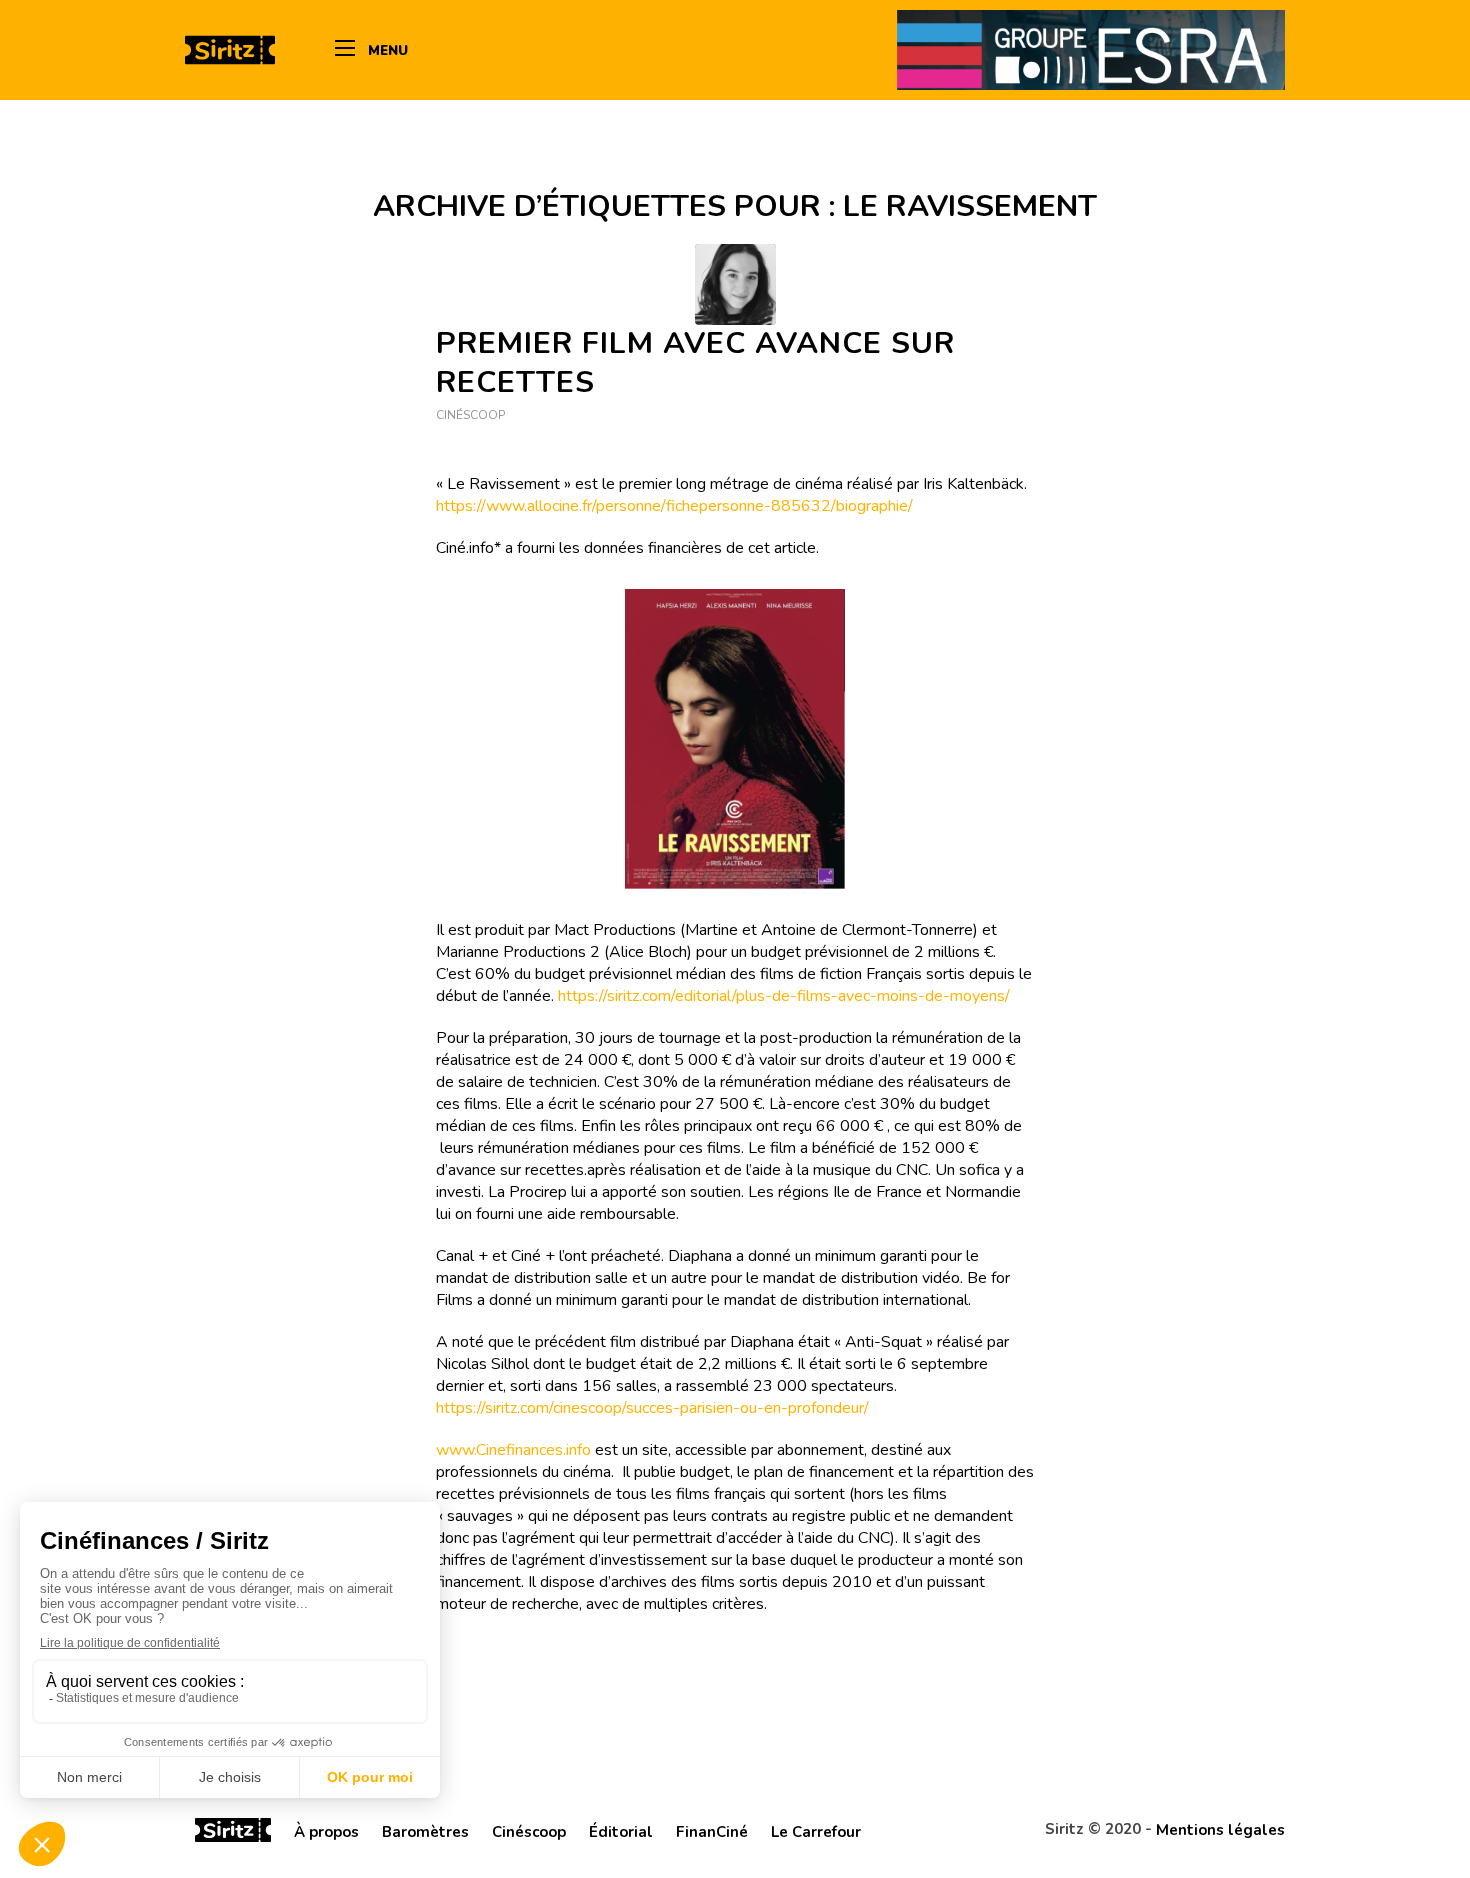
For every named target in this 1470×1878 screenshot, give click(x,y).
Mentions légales (1220, 1830)
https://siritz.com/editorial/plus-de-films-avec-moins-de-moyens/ (784, 996)
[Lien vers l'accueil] (233, 1833)
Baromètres (425, 1832)
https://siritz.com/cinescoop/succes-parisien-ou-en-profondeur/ (652, 1408)
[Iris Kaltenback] (735, 284)
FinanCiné (712, 1832)
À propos (326, 1832)
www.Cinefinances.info (513, 1450)
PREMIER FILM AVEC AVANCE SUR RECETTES (695, 363)
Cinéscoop (470, 415)
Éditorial (621, 1832)
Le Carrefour (816, 1832)
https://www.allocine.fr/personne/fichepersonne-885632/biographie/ (674, 506)
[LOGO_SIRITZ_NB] (230, 50)
